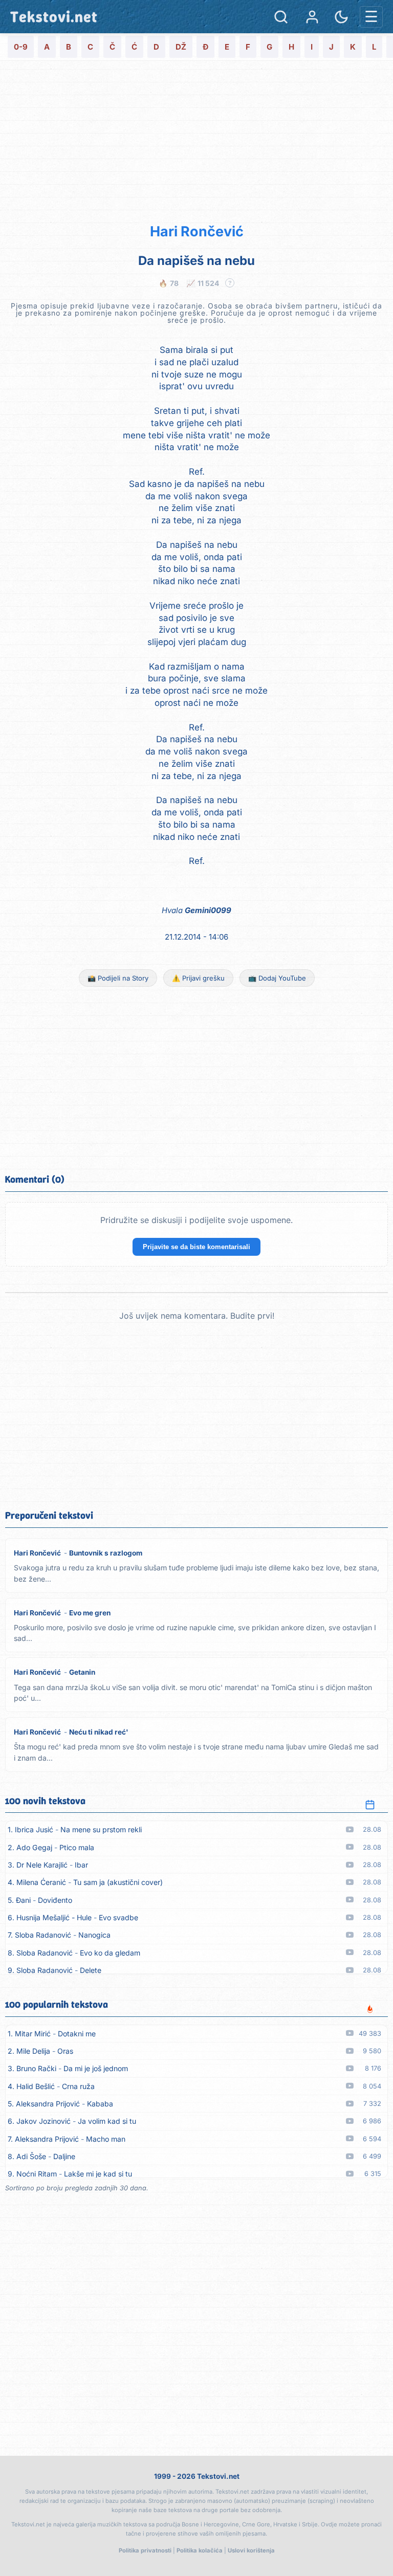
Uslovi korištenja (251, 2550)
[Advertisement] (196, 140)
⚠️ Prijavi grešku (198, 978)
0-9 (21, 47)
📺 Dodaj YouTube (277, 978)
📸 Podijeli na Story (118, 978)
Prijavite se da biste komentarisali (196, 1247)
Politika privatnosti (145, 2550)
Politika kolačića (200, 2550)
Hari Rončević (197, 231)
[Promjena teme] (341, 17)
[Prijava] (312, 17)
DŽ (181, 47)
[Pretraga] (281, 17)
